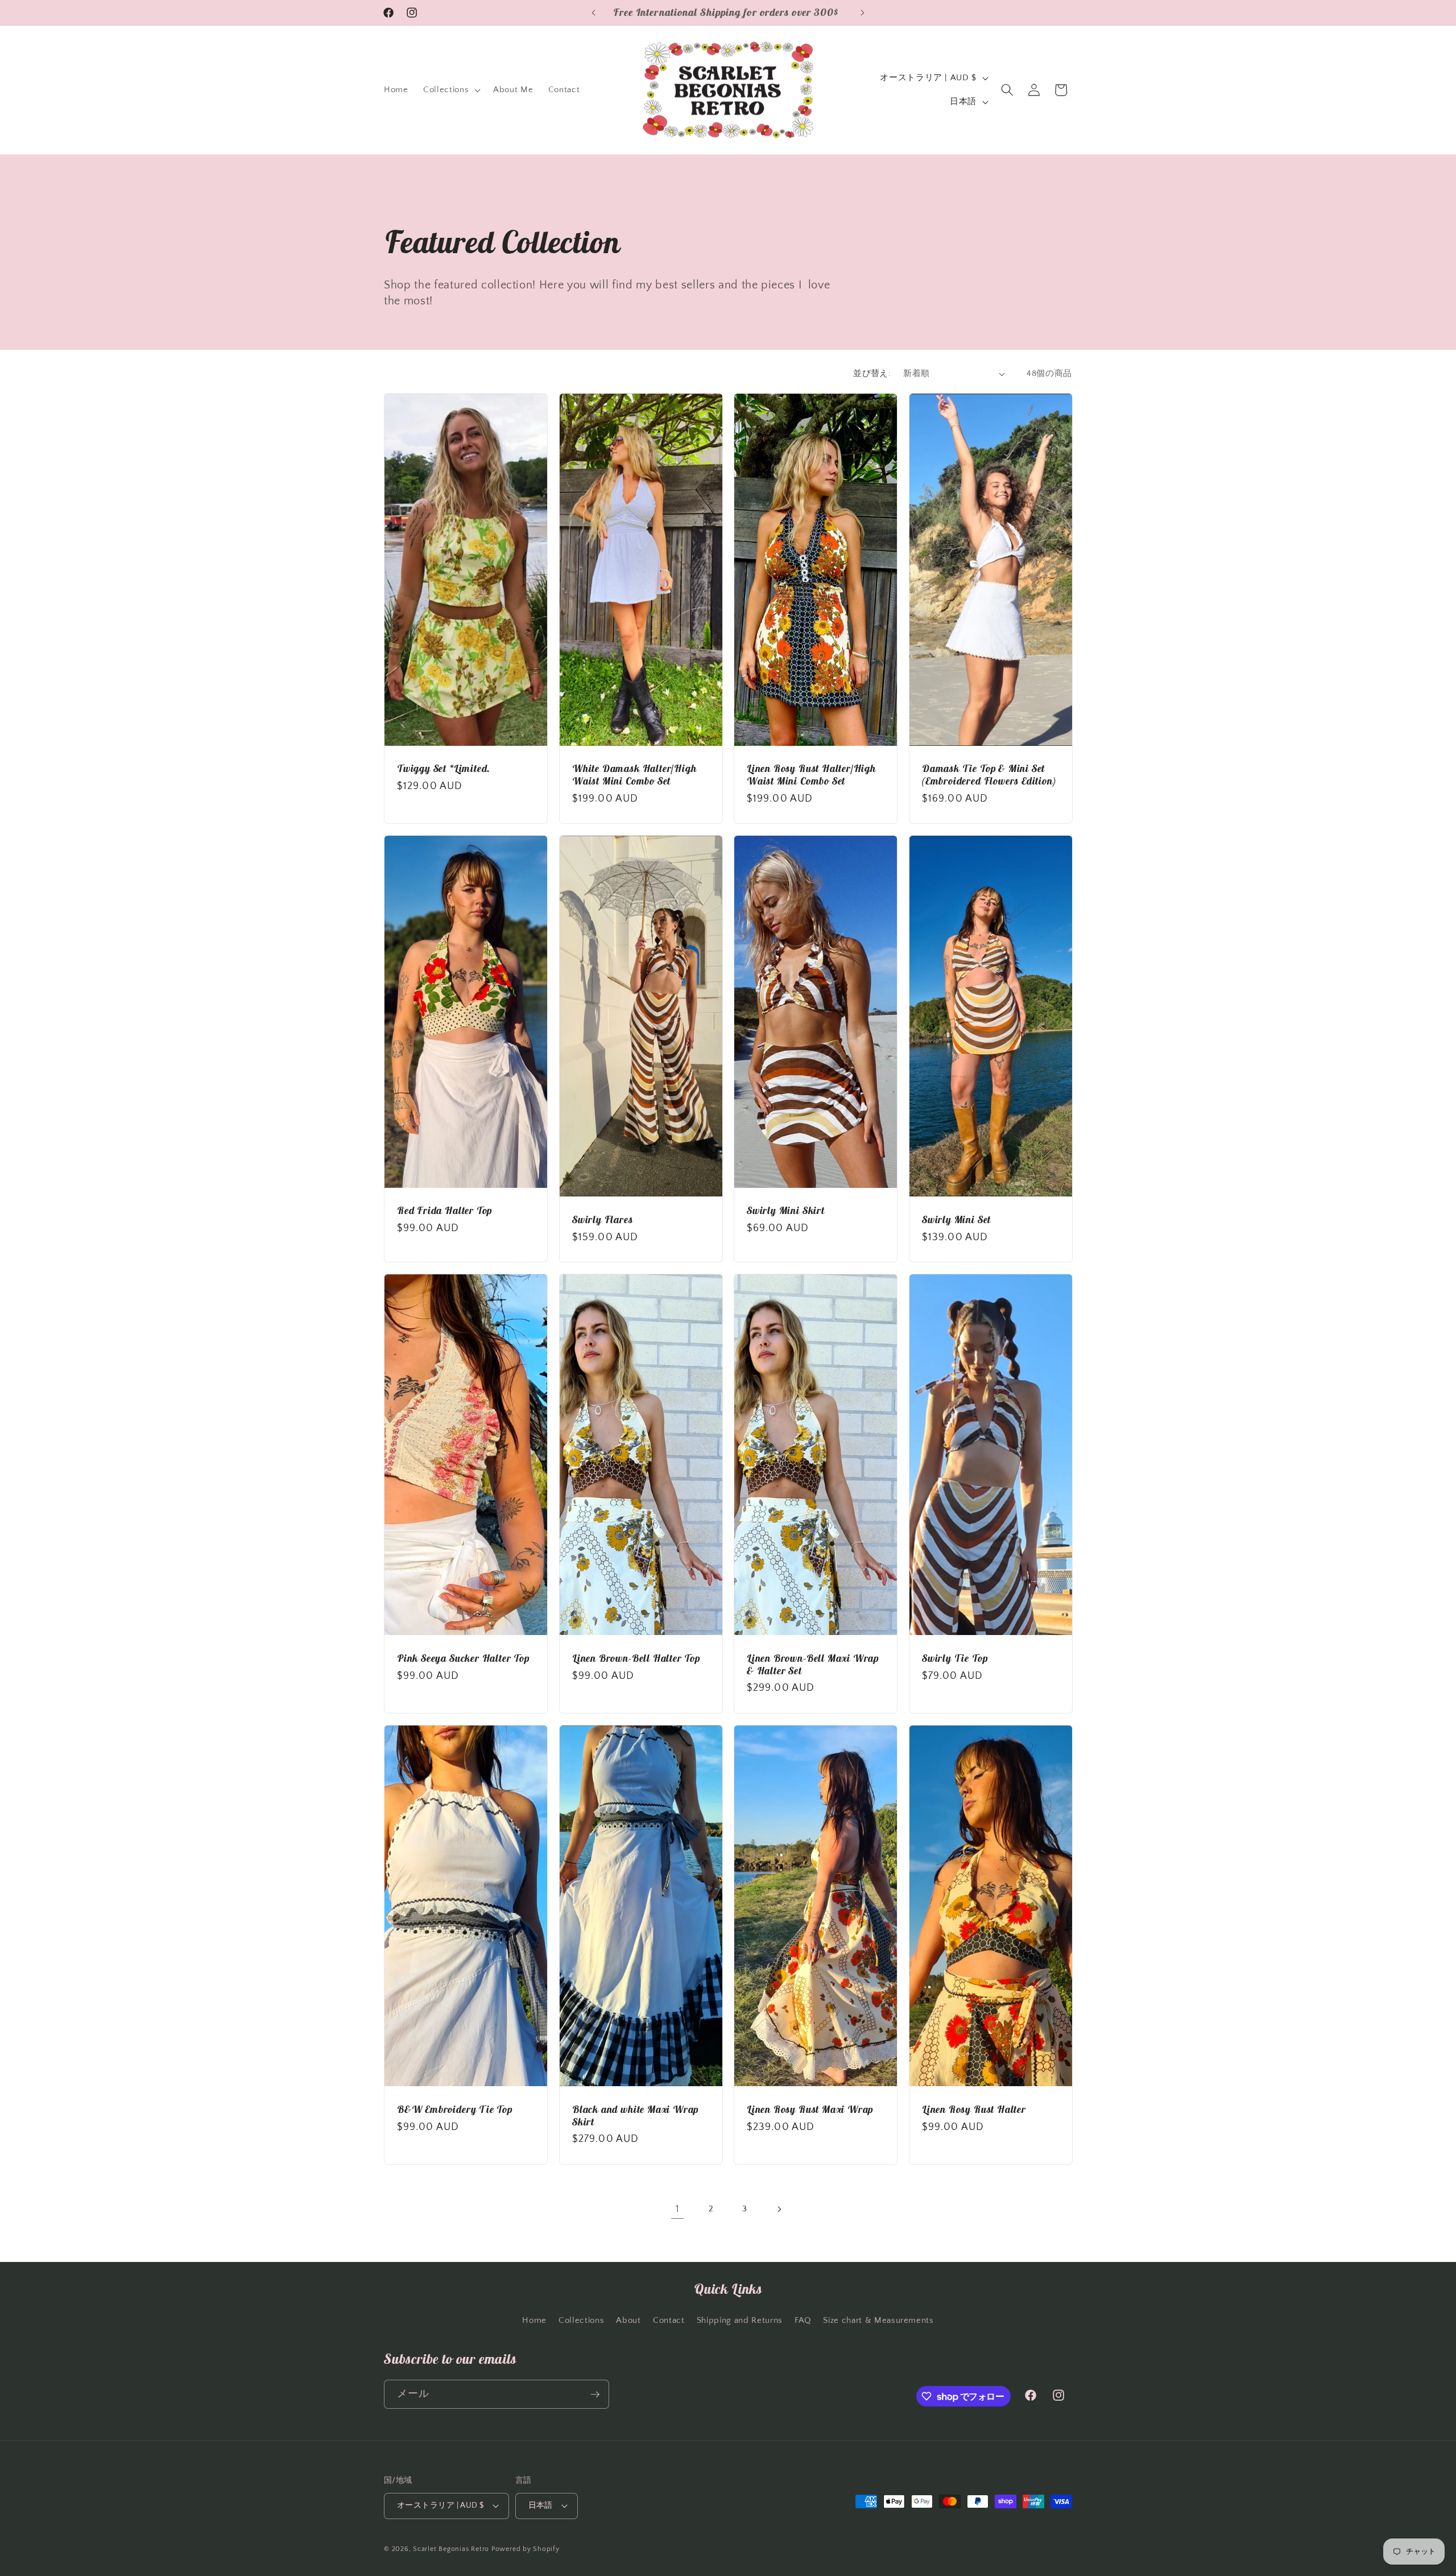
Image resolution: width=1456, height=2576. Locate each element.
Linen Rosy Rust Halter (974, 2109)
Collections (581, 2320)
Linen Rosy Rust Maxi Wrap (810, 2109)
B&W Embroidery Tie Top (455, 2109)
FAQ (803, 2320)
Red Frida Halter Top (444, 1211)
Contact (669, 2320)
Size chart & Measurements (878, 2320)
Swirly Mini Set (956, 1220)
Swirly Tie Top (955, 1658)
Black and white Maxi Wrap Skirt (635, 2116)
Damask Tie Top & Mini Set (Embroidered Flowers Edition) (989, 775)
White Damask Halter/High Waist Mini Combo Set (634, 775)
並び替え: (872, 373)
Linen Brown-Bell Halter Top (636, 1658)
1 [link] (678, 2209)
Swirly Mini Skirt (786, 1211)
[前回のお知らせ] (594, 13)
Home (534, 2320)
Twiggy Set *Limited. (444, 769)
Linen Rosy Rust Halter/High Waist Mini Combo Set (811, 775)
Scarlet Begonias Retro (451, 2549)
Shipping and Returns (740, 2320)
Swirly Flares (603, 1220)
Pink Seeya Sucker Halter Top (463, 1658)
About (628, 2320)
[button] (451, 90)
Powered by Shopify (526, 2549)
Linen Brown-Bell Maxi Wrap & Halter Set (813, 1665)
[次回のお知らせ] (863, 13)
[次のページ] (779, 2209)
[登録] (595, 2395)
